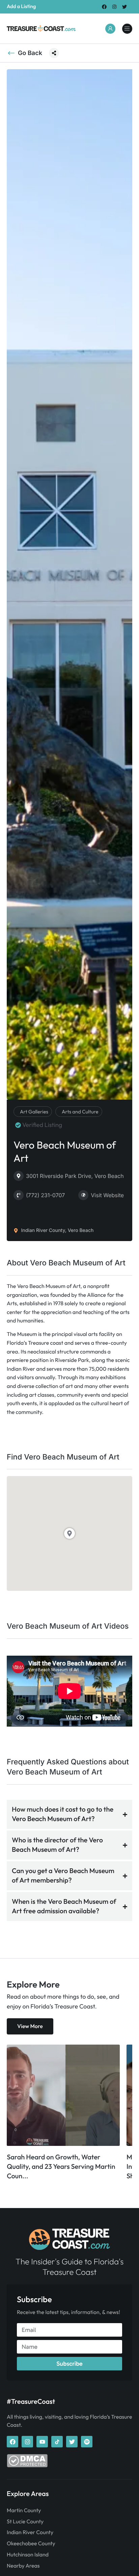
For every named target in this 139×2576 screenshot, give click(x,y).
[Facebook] (104, 7)
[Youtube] (42, 2442)
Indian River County (30, 2532)
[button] (54, 53)
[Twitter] (125, 7)
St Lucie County (25, 2522)
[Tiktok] (57, 2442)
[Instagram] (115, 7)
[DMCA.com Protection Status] (27, 2466)
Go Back (30, 53)
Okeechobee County (31, 2544)
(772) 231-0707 (45, 1195)
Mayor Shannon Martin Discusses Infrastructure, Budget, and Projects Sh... (60, 2167)
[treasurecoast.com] (127, 29)
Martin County (24, 2511)
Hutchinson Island (28, 2555)
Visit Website (107, 1195)
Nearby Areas (23, 2566)
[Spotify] (87, 2442)
